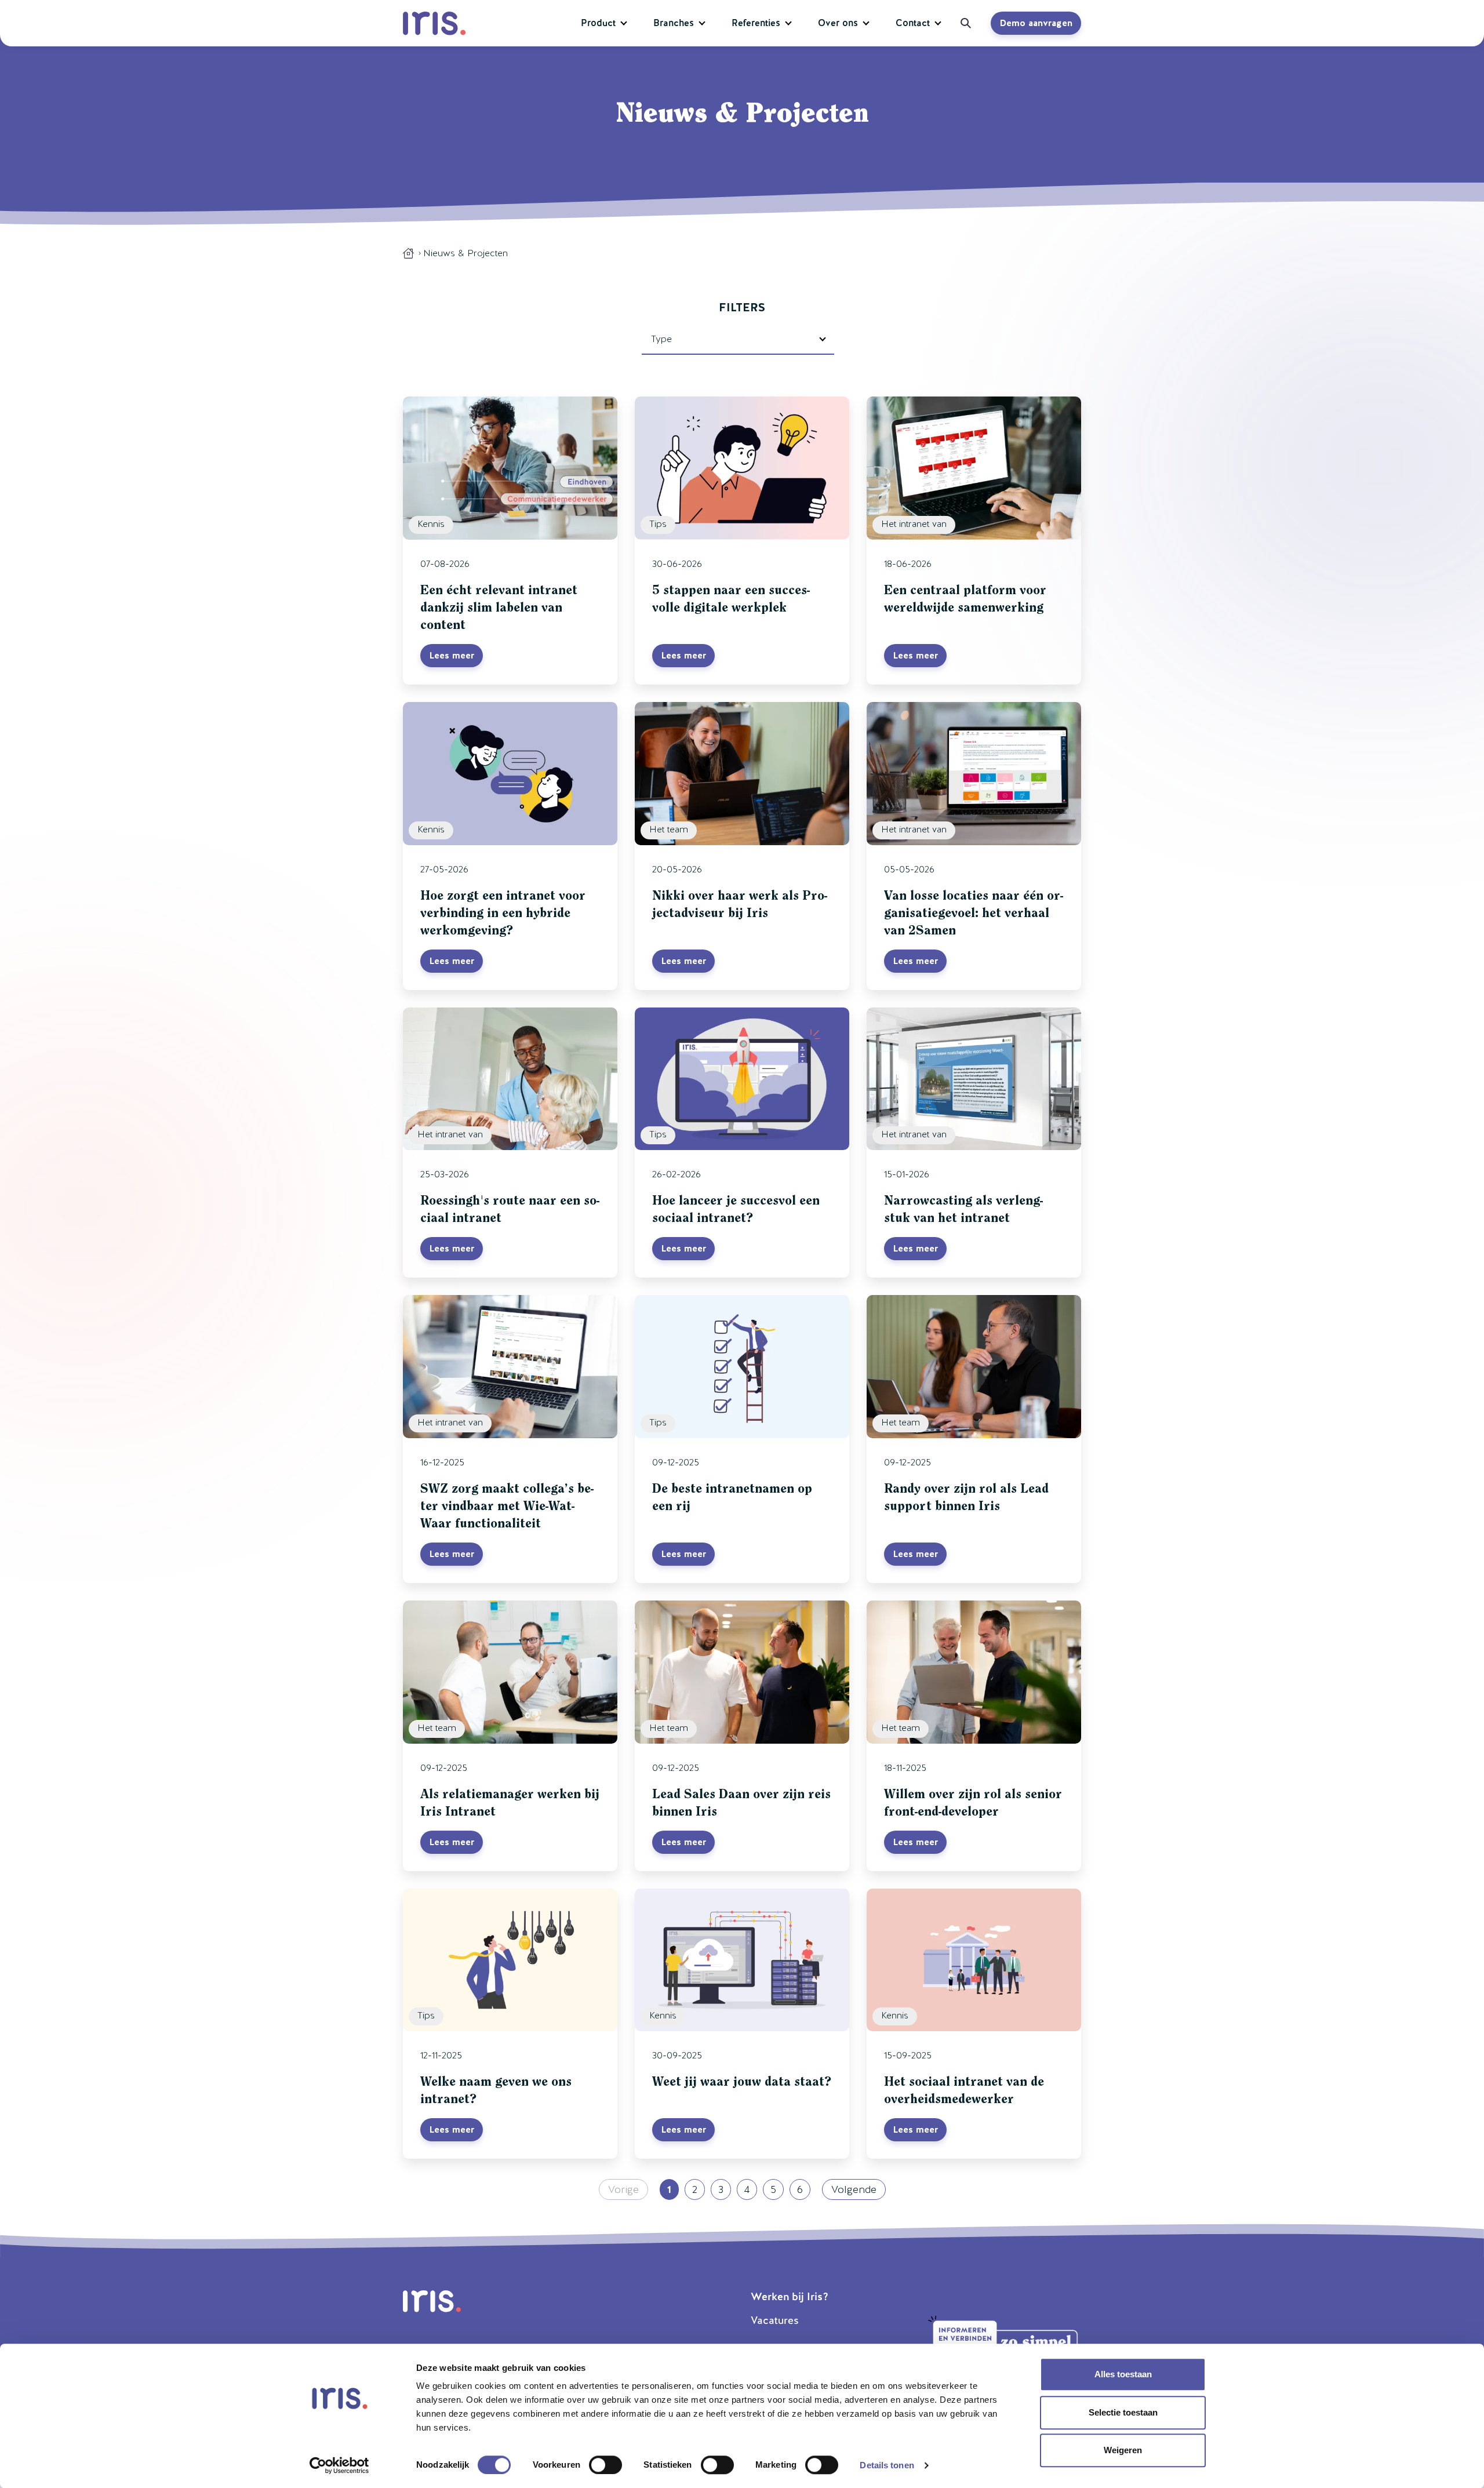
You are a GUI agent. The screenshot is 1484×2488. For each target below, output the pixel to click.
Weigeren (1123, 2450)
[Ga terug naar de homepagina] (408, 253)
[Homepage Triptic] (437, 23)
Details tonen (887, 2465)
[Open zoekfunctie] (962, 23)
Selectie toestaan (1123, 2412)
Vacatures (775, 2320)
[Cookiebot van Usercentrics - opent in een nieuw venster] (339, 2465)
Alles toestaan (1123, 2374)
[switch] (605, 2465)
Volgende (854, 2189)
